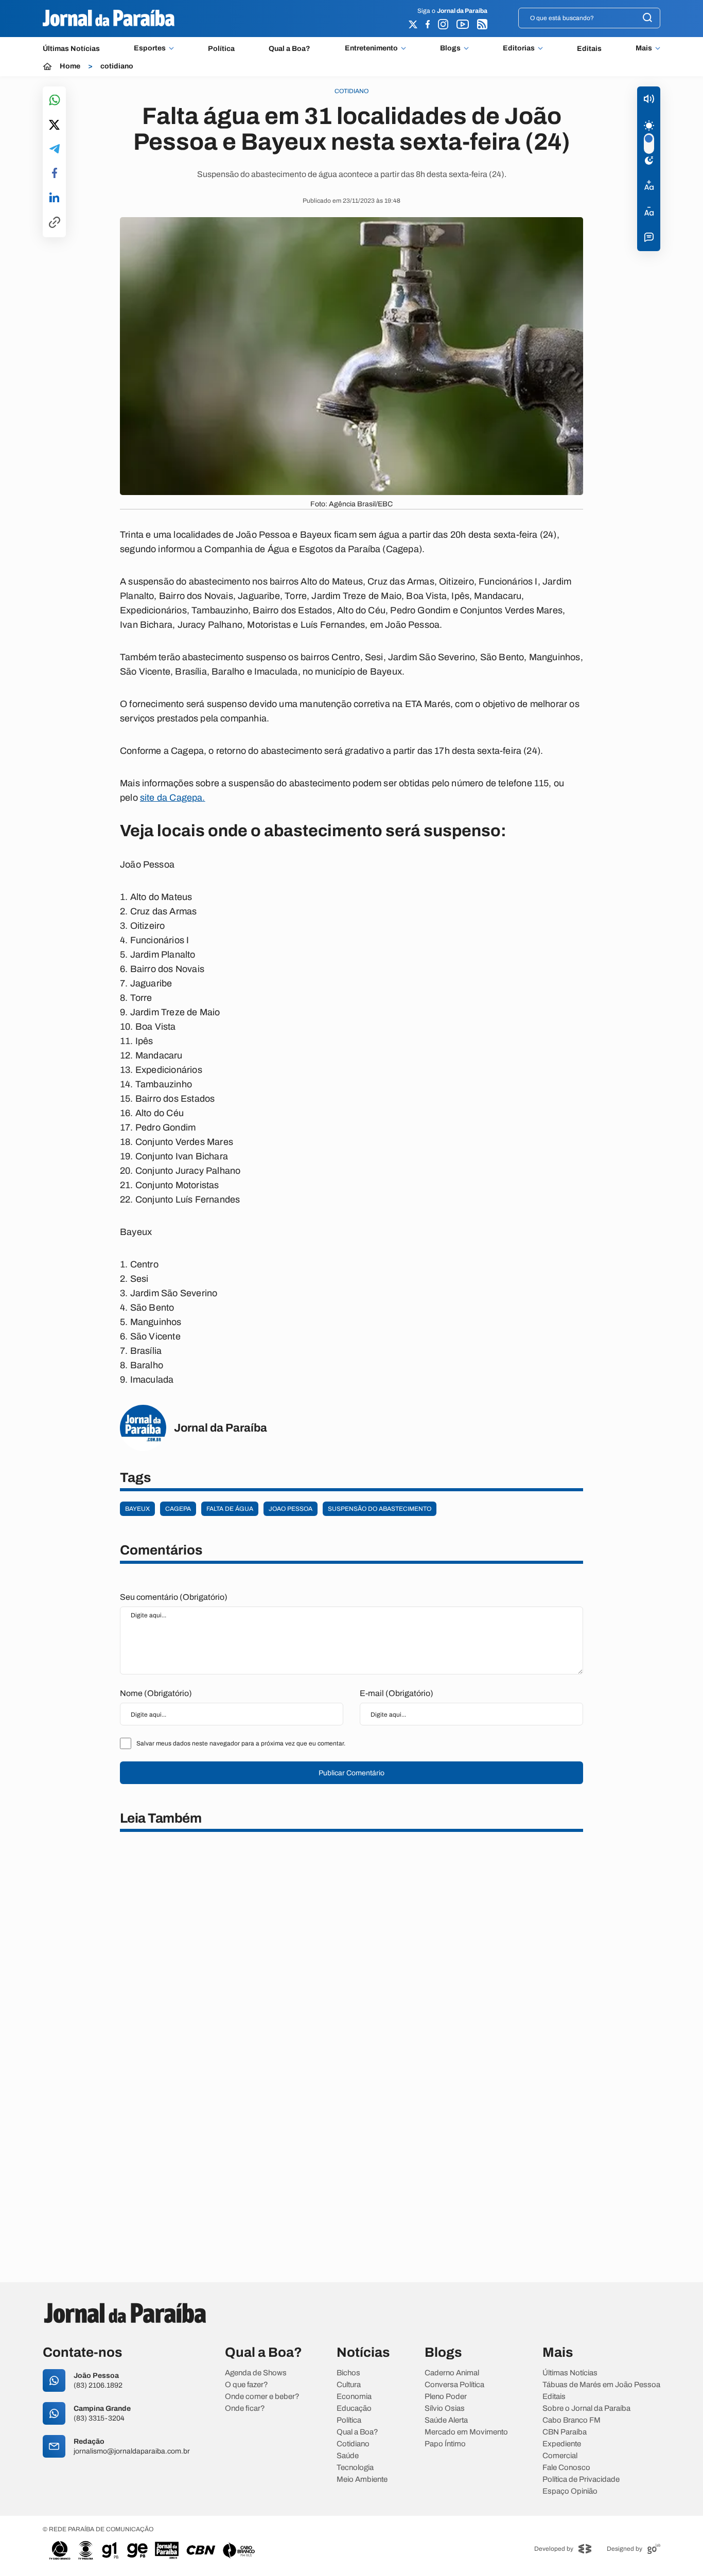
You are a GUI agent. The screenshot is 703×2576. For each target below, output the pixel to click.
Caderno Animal (452, 2373)
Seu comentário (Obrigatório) (174, 1597)
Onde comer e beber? (262, 2397)
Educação (354, 2409)
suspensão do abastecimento (380, 1509)
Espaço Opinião (570, 2491)
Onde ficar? (245, 2409)
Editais (589, 49)
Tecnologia (355, 2468)
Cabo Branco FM (572, 2420)
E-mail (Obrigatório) (397, 1693)
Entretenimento (371, 48)
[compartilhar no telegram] (55, 149)
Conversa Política (454, 2385)
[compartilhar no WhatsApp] (55, 101)
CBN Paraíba (565, 2432)
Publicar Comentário (351, 1773)
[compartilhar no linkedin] (54, 198)
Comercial (560, 2456)
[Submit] (647, 18)
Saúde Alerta (446, 2420)
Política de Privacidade (581, 2480)
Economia (354, 2397)
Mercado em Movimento (466, 2432)
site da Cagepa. (173, 798)
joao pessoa (291, 1509)
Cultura (349, 2385)
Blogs (450, 48)
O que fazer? (247, 2385)
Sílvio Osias (445, 2409)
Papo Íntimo (445, 2444)
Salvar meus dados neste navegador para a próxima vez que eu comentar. (241, 1743)
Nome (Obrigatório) (156, 1693)
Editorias (519, 48)
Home (70, 66)
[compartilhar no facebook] (55, 174)
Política (221, 49)
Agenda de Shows (256, 2373)
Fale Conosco (566, 2468)
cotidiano (117, 66)
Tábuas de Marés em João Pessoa (601, 2385)
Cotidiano (353, 2444)
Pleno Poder (446, 2397)
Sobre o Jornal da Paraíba (586, 2409)
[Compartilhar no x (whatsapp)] (54, 126)
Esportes (150, 48)
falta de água (230, 1509)
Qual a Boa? (289, 49)
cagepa (178, 1509)
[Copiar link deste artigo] (55, 223)
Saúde (348, 2456)
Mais (644, 48)
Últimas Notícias (71, 49)
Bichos (348, 2373)
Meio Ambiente (362, 2480)
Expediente (562, 2444)
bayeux (137, 1509)
